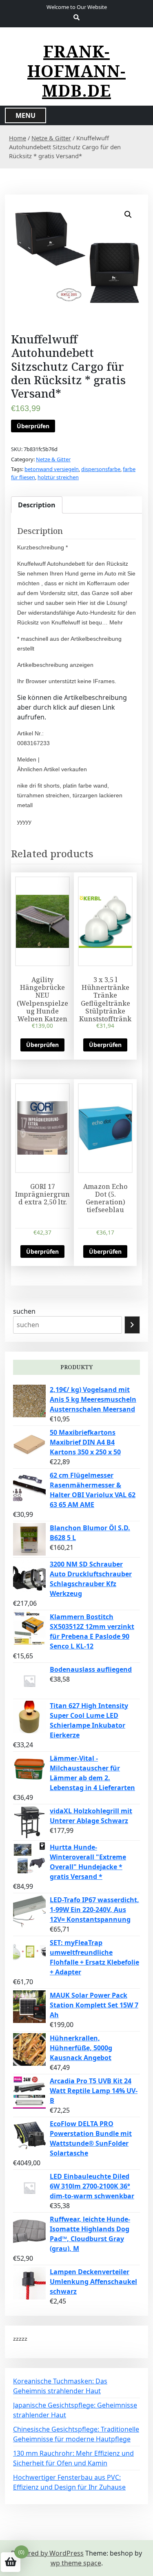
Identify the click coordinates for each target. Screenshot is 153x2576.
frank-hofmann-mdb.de (76, 71)
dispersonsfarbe (101, 469)
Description (37, 505)
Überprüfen (33, 426)
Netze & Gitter (51, 138)
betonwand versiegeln (52, 469)
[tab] (37, 505)
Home (18, 138)
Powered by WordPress (47, 2553)
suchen (24, 1311)
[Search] (132, 1325)
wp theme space (76, 2563)
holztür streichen (58, 477)
